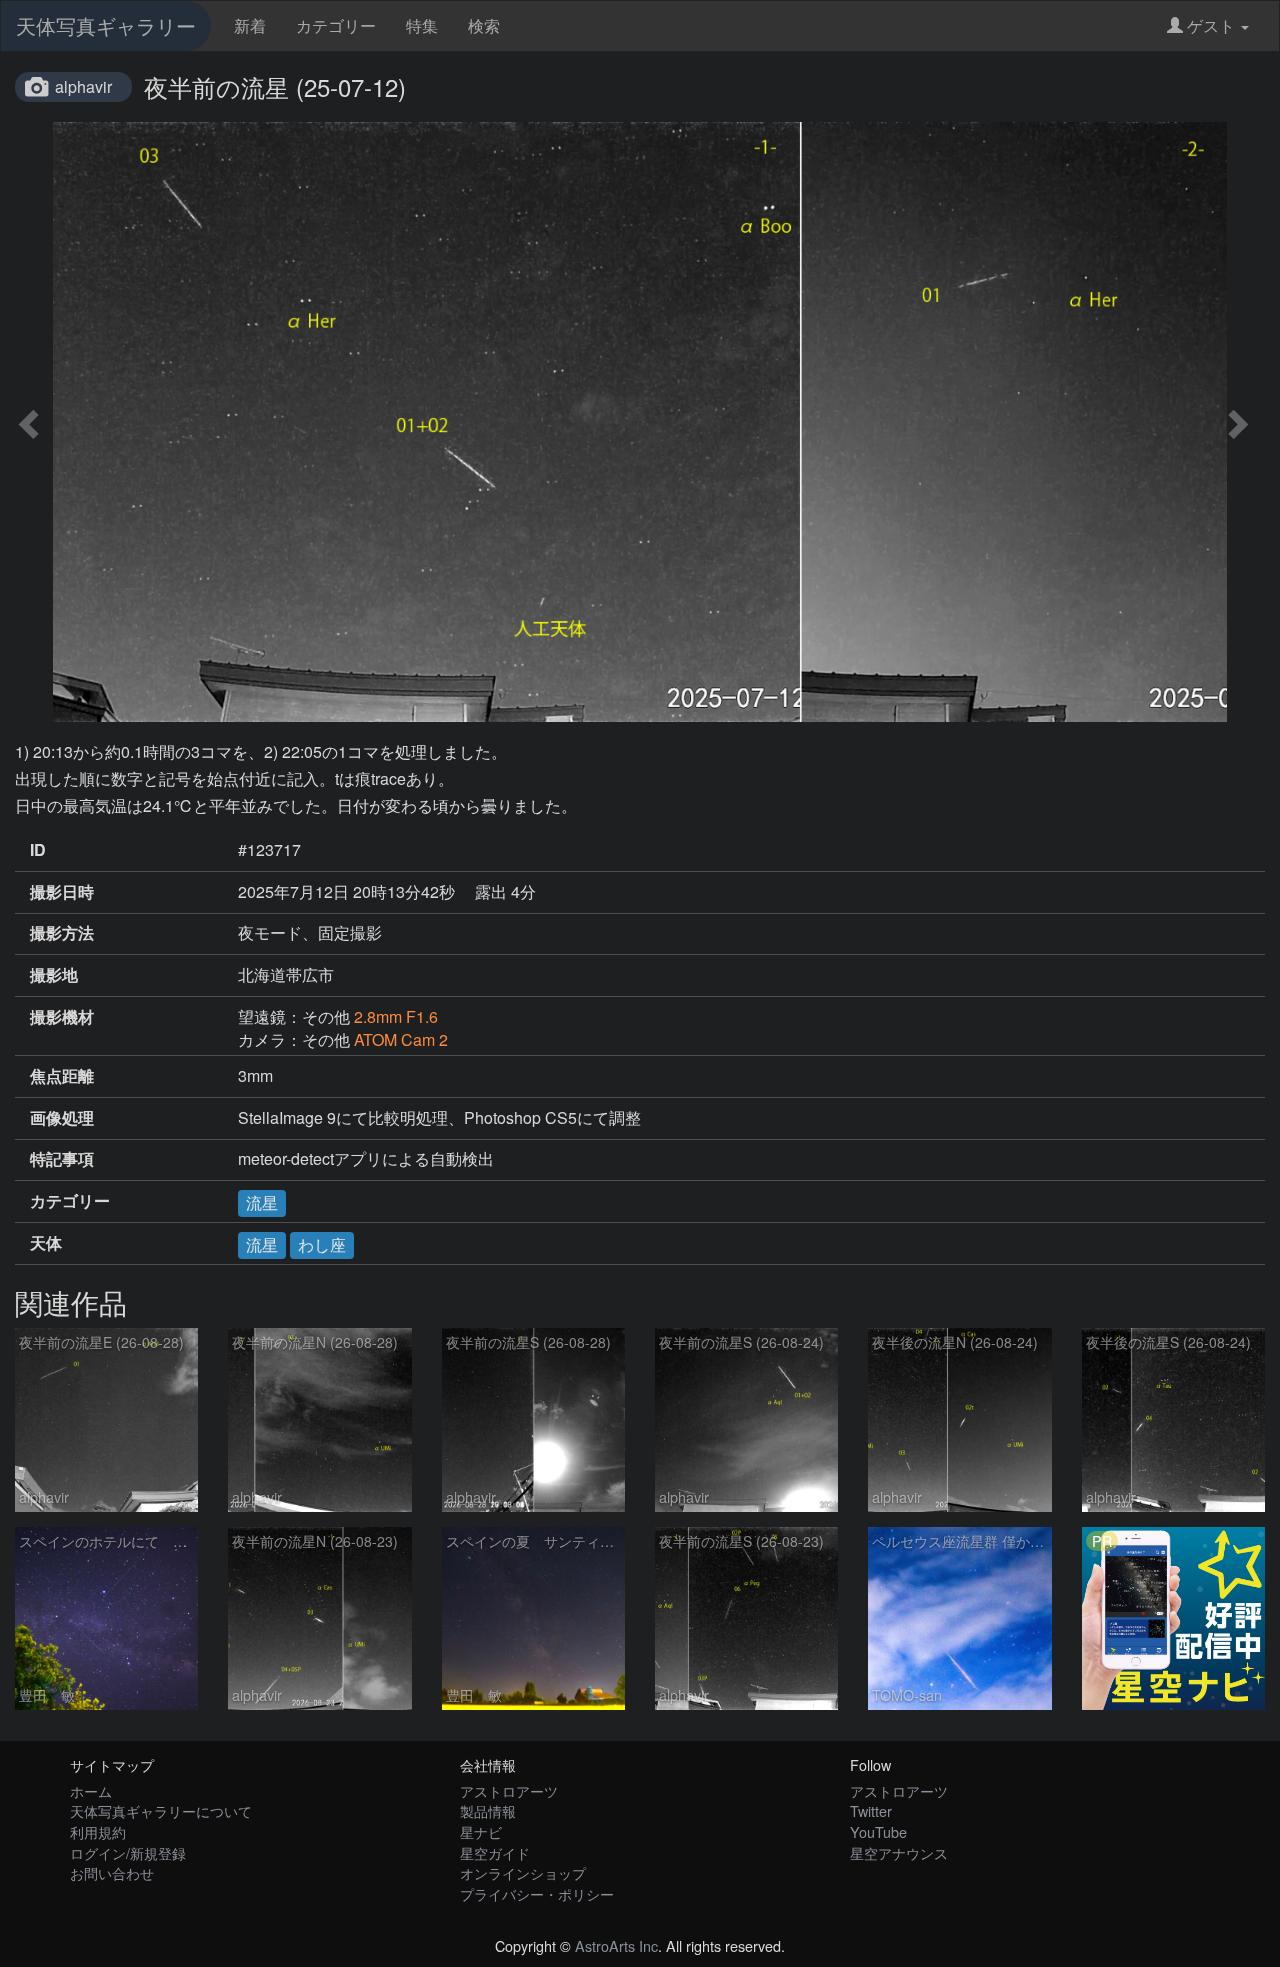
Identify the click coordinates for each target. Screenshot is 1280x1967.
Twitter (871, 1810)
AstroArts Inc (616, 1945)
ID (38, 850)
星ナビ (481, 1831)
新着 (250, 25)
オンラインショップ (523, 1872)
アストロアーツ (509, 1790)
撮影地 (54, 975)
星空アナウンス (899, 1852)
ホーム (91, 1790)
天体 (46, 1243)
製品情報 (488, 1810)
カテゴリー (336, 25)
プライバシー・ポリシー (537, 1893)
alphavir (83, 86)
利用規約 (98, 1831)
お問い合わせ (112, 1872)
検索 (484, 25)
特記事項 (62, 1159)
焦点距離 (62, 1076)
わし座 (322, 1244)
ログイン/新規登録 (128, 1852)
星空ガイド (495, 1852)
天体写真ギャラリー (106, 25)
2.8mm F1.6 (396, 1016)
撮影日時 (62, 892)
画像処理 (62, 1118)
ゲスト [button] (1211, 25)
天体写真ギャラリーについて (161, 1810)
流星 (262, 1202)
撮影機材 (62, 1017)
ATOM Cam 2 (401, 1039)
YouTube (878, 1831)
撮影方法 (62, 933)
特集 (422, 25)
